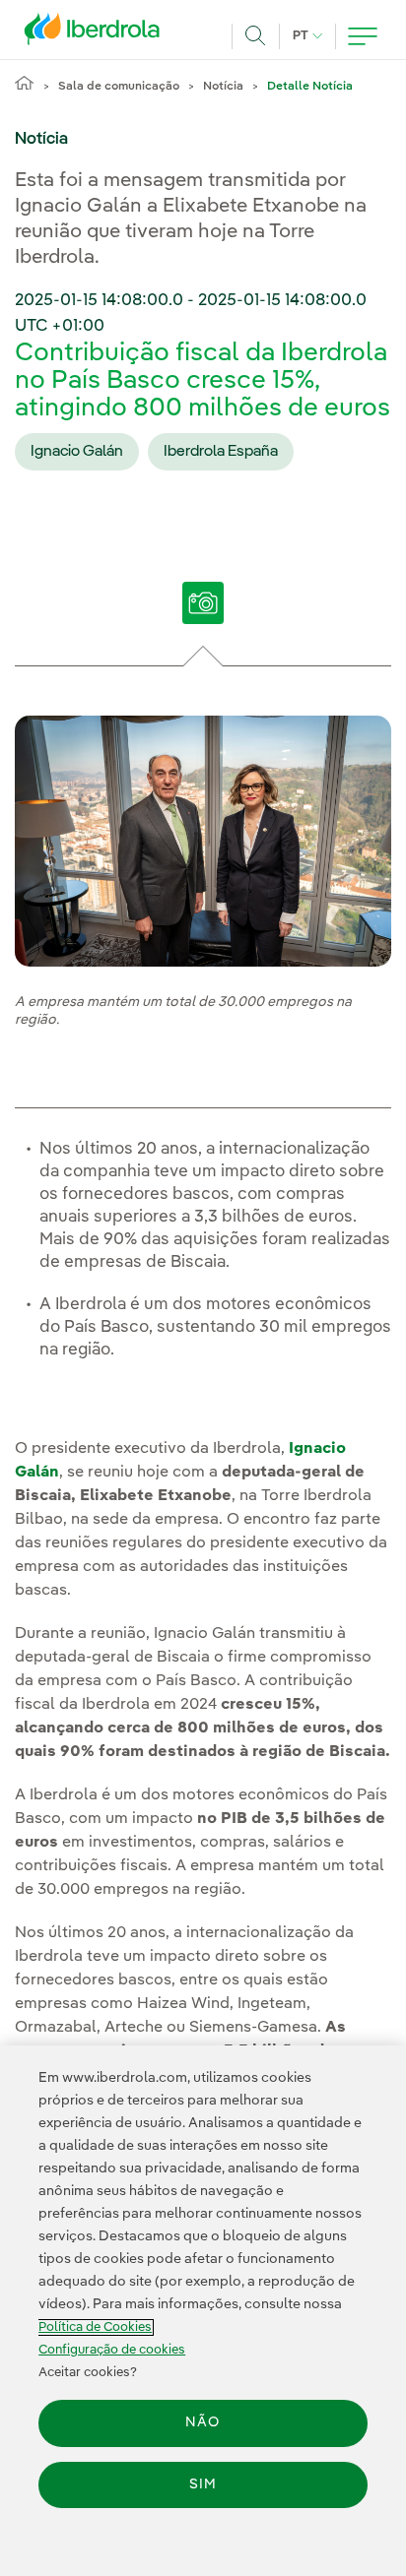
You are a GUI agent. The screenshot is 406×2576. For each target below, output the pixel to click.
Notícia (223, 87)
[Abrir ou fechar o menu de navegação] (363, 36)
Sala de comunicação (119, 87)
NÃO (203, 2422)
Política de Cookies (95, 2327)
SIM (203, 2484)
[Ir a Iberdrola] (98, 33)
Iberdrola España (221, 452)
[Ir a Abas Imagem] (203, 616)
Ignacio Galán (77, 452)
